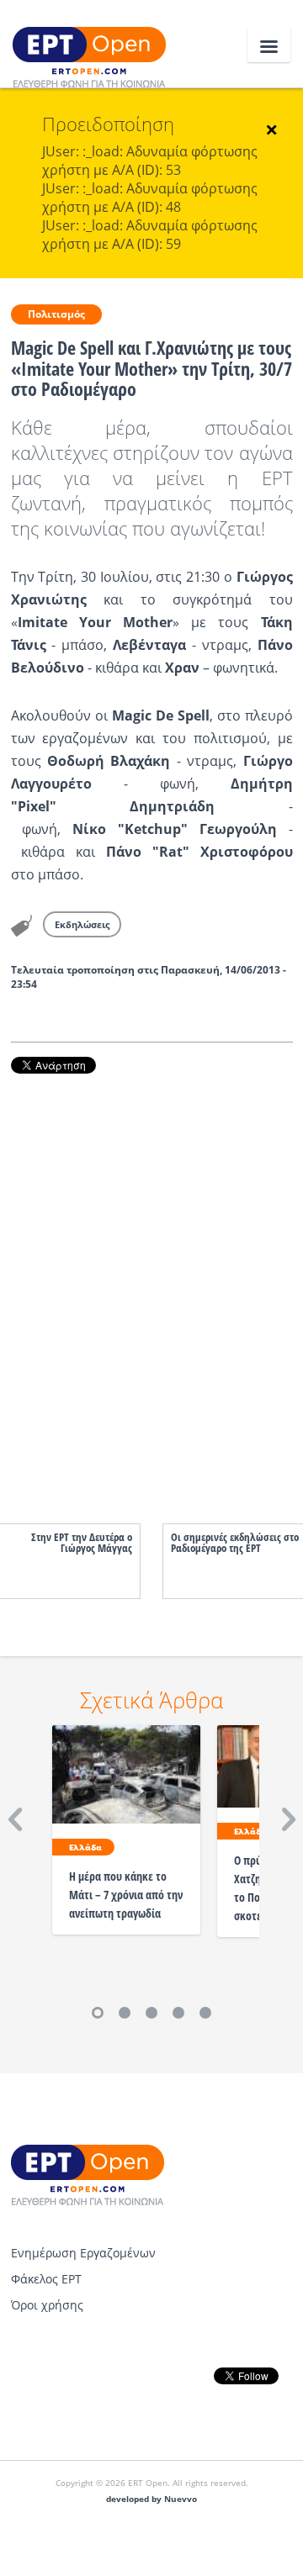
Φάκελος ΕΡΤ (46, 2279)
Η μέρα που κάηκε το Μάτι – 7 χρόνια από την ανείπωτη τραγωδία (126, 1895)
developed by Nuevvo (151, 2499)
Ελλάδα (85, 1847)
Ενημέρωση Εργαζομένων (83, 2253)
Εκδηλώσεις (82, 924)
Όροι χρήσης (47, 2305)
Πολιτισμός (56, 314)
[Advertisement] (152, 1282)
